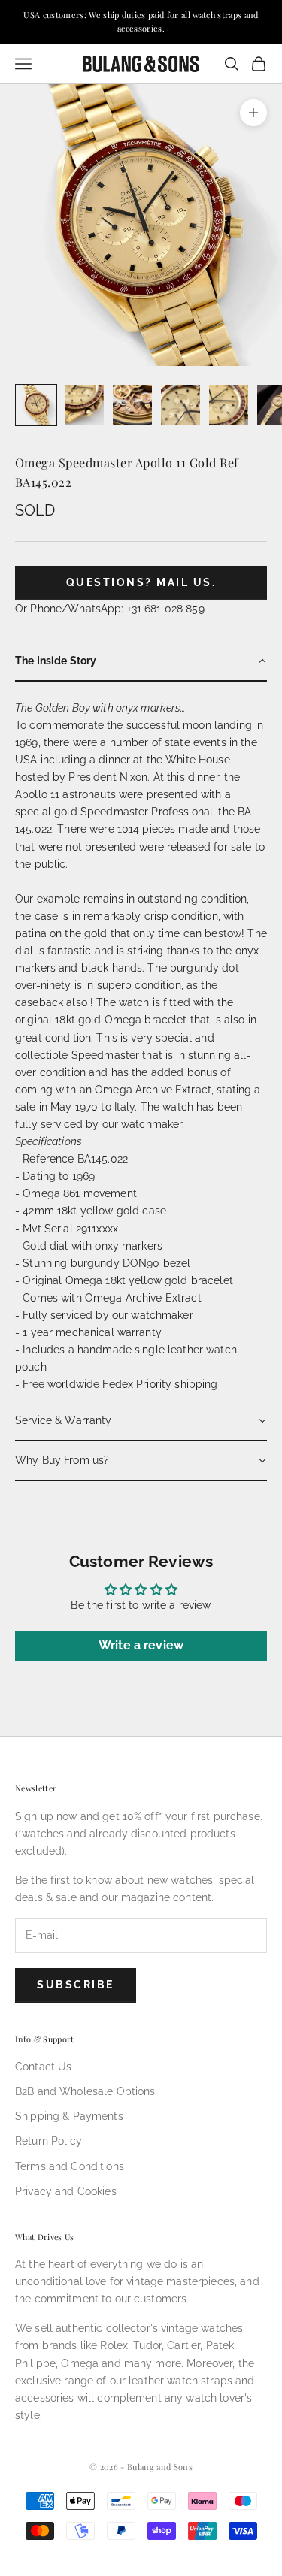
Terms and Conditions (70, 2166)
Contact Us (43, 2067)
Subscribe (76, 1985)
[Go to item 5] (229, 405)
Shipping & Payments (69, 2116)
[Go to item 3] (132, 405)
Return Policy (49, 2141)
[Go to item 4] (180, 405)
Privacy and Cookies (66, 2191)
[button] (141, 662)
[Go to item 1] (36, 405)
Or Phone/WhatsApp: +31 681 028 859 (110, 609)
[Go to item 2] (84, 405)
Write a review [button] (141, 1645)
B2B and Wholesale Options (85, 2091)
